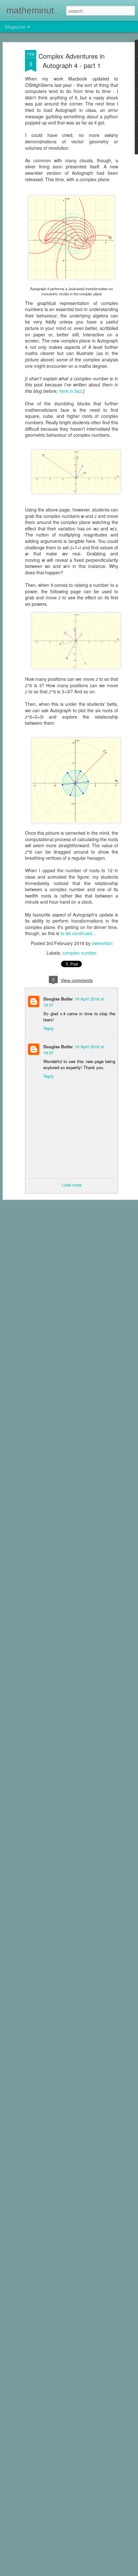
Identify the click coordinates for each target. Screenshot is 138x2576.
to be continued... (78, 933)
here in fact (70, 391)
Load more (72, 1185)
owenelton (102, 943)
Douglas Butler (58, 999)
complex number (80, 953)
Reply (49, 1028)
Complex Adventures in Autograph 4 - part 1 (72, 61)
